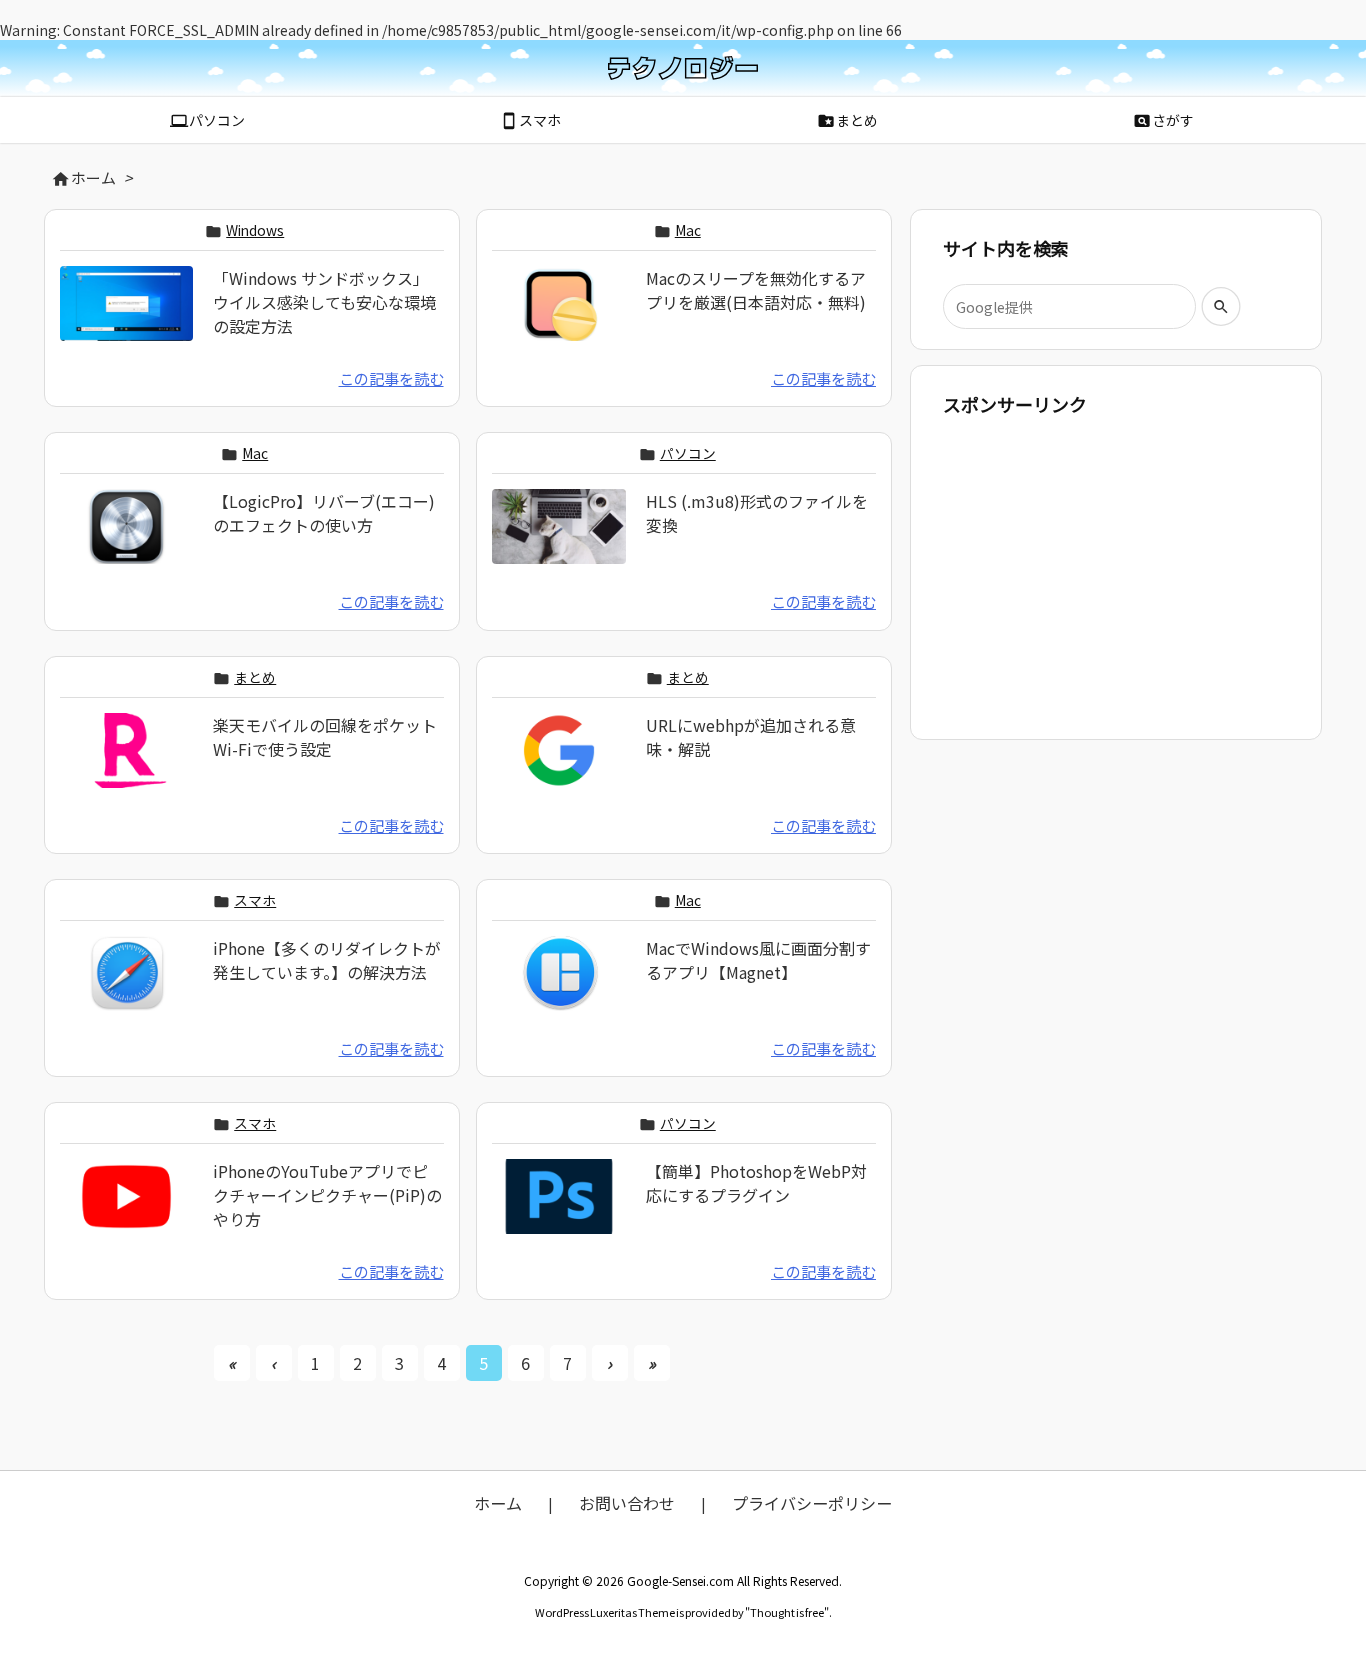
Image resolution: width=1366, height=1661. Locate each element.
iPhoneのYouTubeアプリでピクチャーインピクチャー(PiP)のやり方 (327, 1195)
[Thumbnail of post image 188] (558, 763)
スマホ (255, 900)
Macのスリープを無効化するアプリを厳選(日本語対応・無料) (756, 290)
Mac (688, 230)
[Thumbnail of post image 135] (558, 1209)
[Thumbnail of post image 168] (126, 1209)
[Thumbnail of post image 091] (558, 317)
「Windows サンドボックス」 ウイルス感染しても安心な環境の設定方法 (324, 302)
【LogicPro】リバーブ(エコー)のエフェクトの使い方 (324, 513)
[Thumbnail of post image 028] (126, 317)
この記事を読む (391, 378)
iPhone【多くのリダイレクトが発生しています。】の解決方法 (327, 960)
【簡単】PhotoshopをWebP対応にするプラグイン (756, 1183)
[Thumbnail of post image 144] (126, 540)
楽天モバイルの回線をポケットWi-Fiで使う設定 (325, 737)
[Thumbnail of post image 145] (558, 986)
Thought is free (787, 1612)
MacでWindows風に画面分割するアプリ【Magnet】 (758, 960)
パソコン (688, 453)
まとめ (255, 677)
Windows (255, 230)
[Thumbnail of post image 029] (126, 986)
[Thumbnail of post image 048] (558, 540)
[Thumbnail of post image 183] (126, 763)
